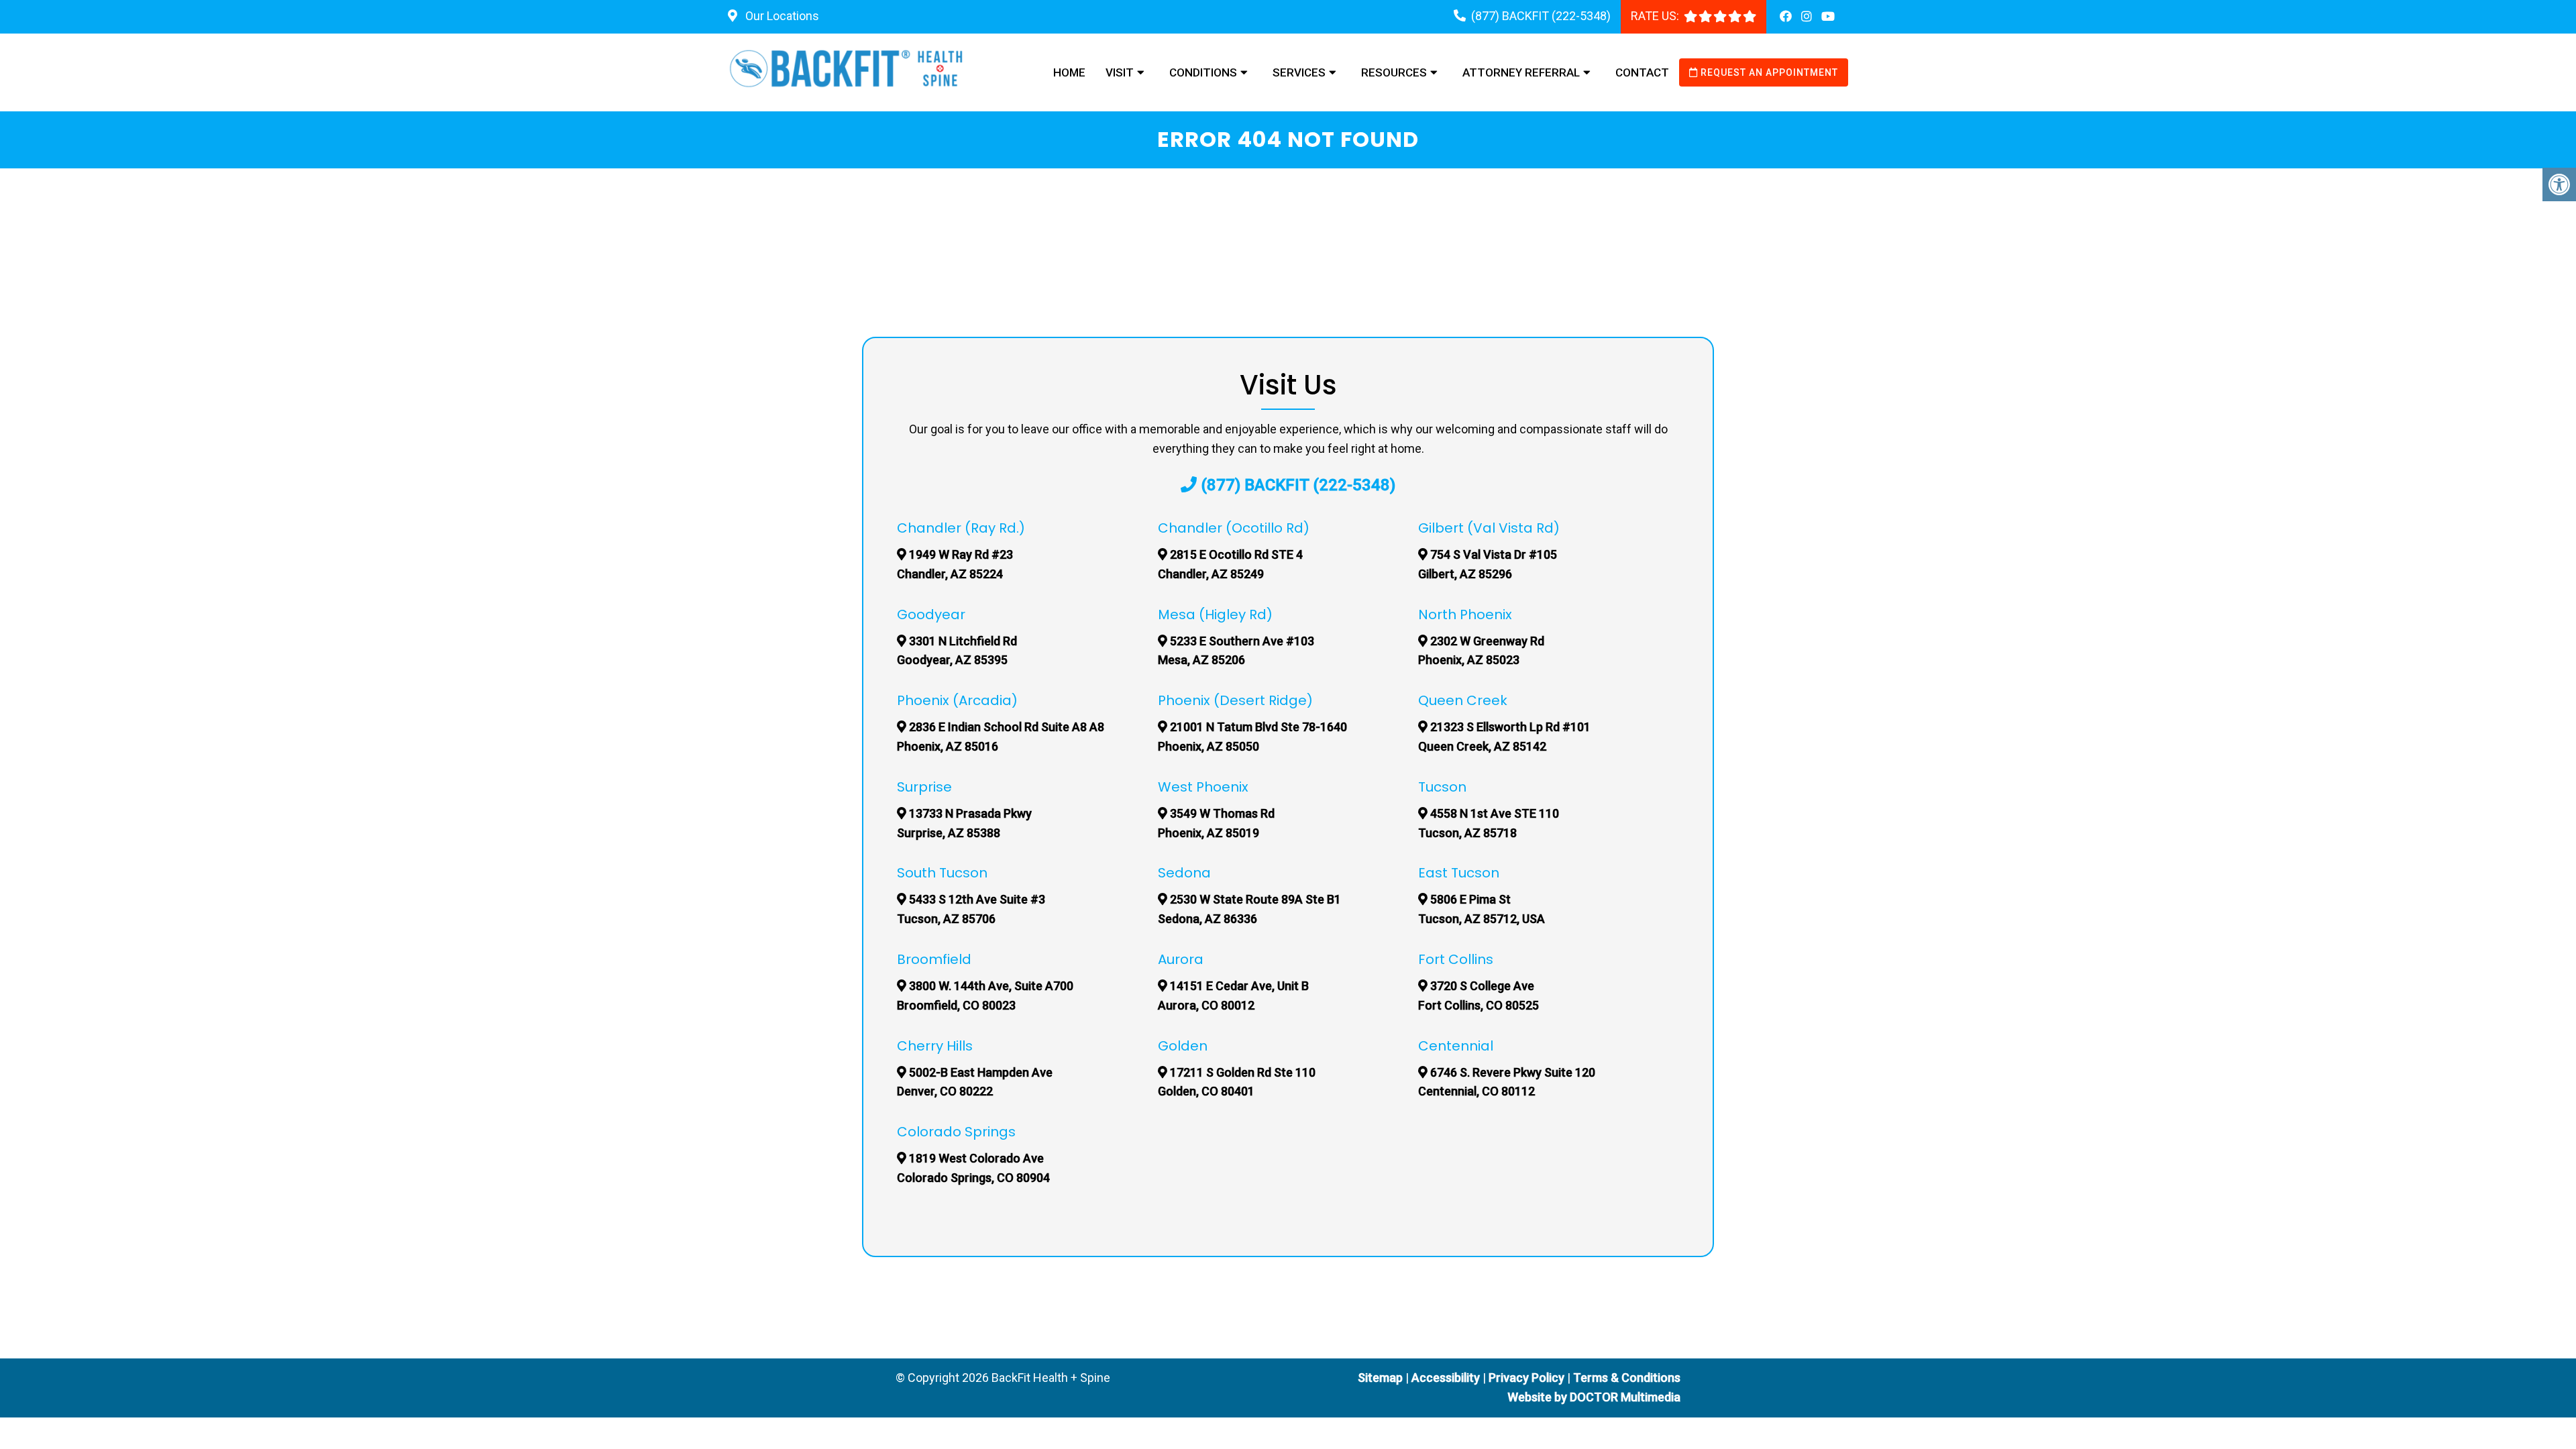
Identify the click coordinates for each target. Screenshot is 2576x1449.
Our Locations (781, 16)
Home (1069, 72)
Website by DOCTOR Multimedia (1594, 1397)
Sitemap (1380, 1378)
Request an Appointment (1768, 72)
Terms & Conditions (1627, 1378)
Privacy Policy (1528, 1378)
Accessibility (1446, 1378)
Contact (1642, 72)
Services (1299, 72)
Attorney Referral (1521, 72)
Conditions (1203, 72)
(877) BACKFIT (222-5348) (1541, 16)
